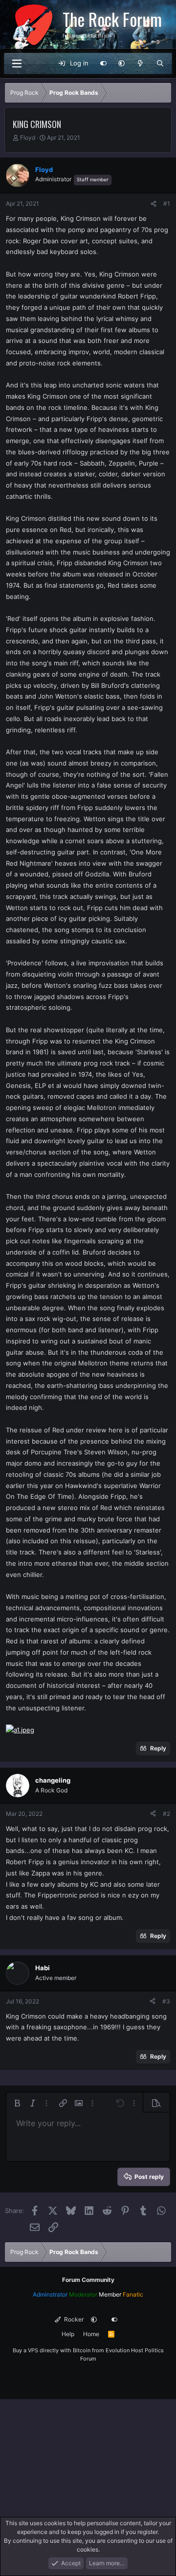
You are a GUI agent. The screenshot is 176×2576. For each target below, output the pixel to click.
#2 (166, 1814)
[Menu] (17, 64)
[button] (121, 64)
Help (68, 2334)
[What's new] (141, 64)
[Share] (154, 204)
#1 (167, 203)
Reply (158, 1748)
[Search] (160, 64)
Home (91, 2334)
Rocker (73, 2319)
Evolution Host (124, 2350)
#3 (166, 2001)
